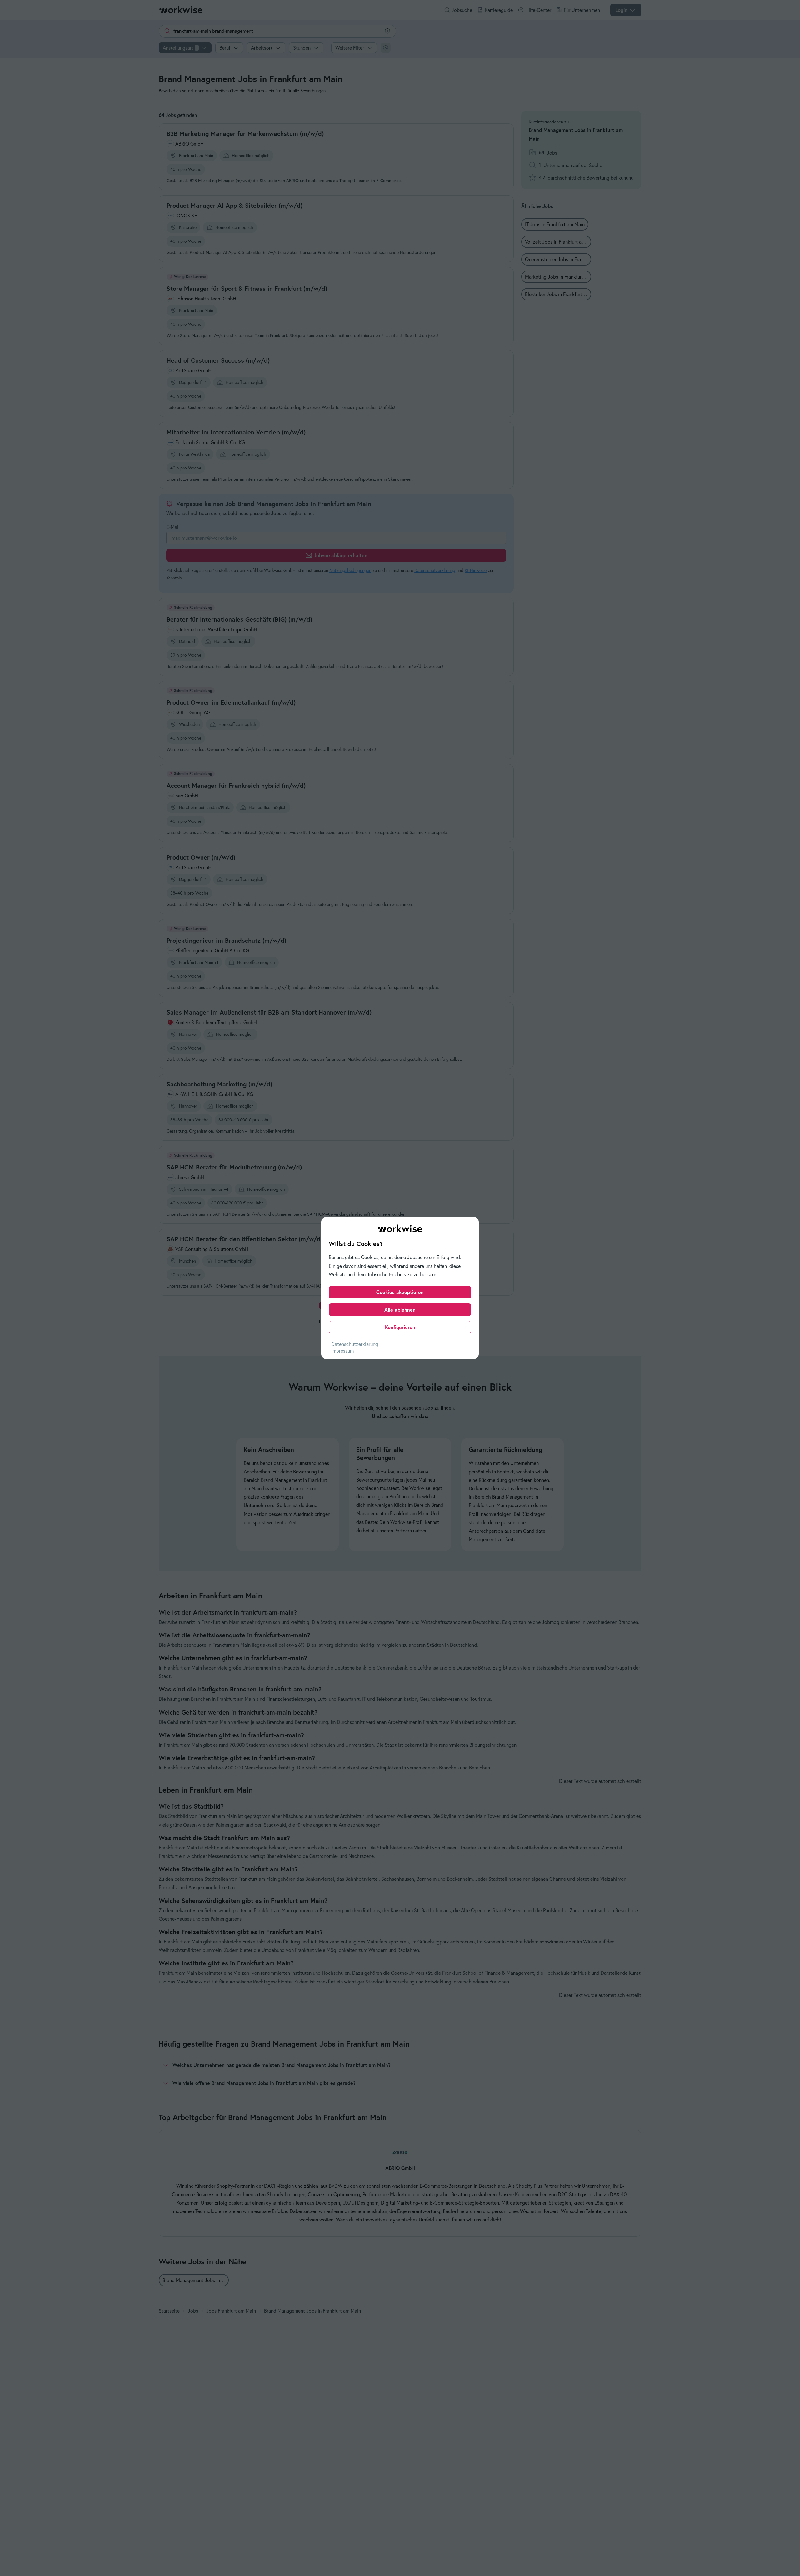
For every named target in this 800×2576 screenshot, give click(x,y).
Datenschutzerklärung (355, 1344)
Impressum (342, 1351)
